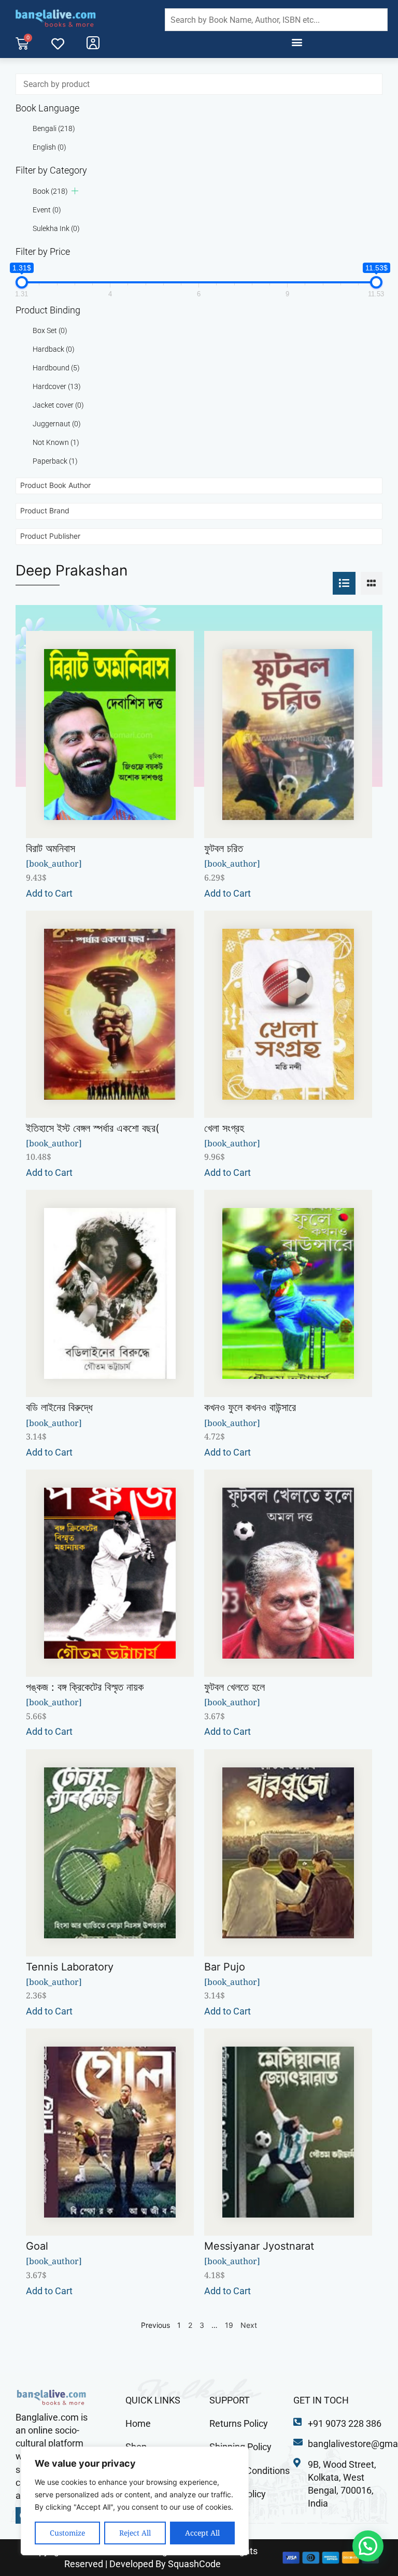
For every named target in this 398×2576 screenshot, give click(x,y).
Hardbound (56, 368)
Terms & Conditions (250, 2471)
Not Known (56, 442)
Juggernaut (57, 424)
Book (50, 191)
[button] (297, 42)
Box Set (50, 330)
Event (47, 210)
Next (249, 2325)
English (49, 147)
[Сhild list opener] (75, 191)
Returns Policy (239, 2423)
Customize (67, 2533)
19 (229, 2325)
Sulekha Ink (56, 228)
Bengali (54, 128)
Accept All (202, 2533)
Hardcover (57, 386)
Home (138, 2423)
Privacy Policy (238, 2494)
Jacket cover (58, 405)
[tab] (344, 583)
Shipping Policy (240, 2447)
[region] (135, 2501)
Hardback (54, 349)
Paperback (55, 461)
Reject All (135, 2533)
